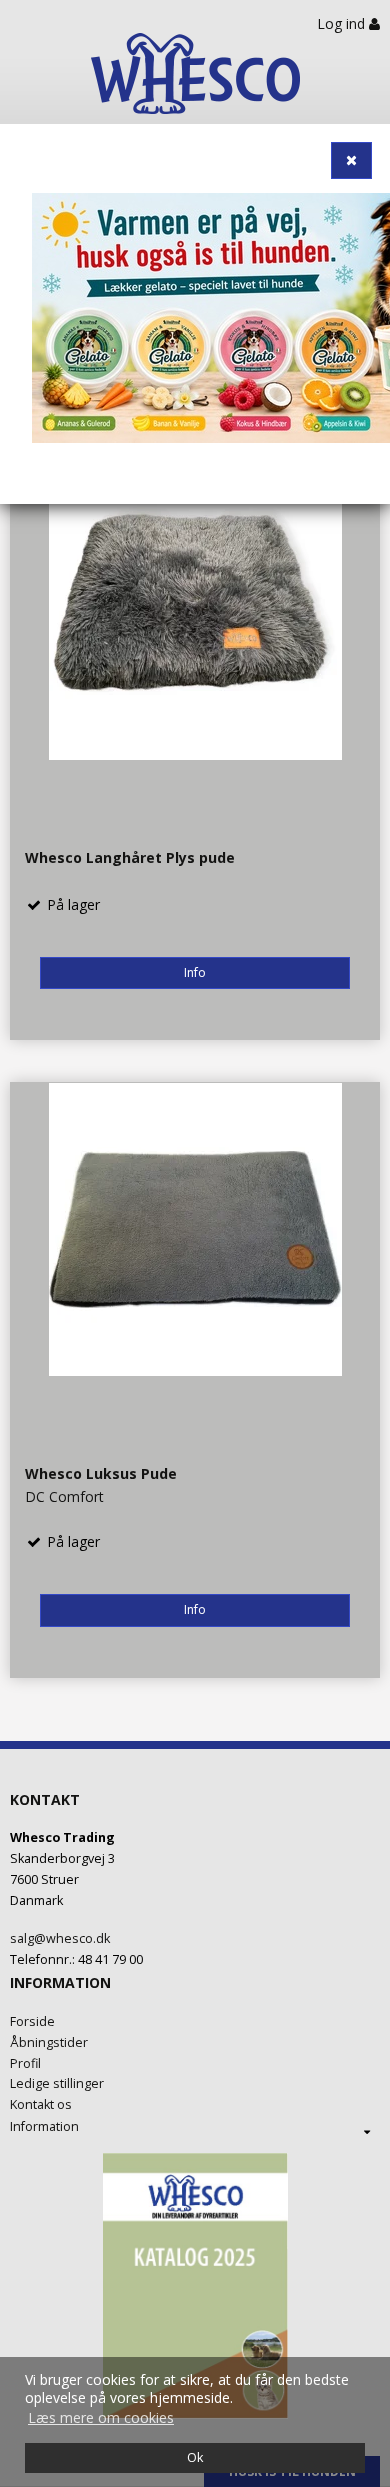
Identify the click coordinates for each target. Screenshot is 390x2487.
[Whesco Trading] (195, 85)
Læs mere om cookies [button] (101, 2417)
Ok (195, 2457)
